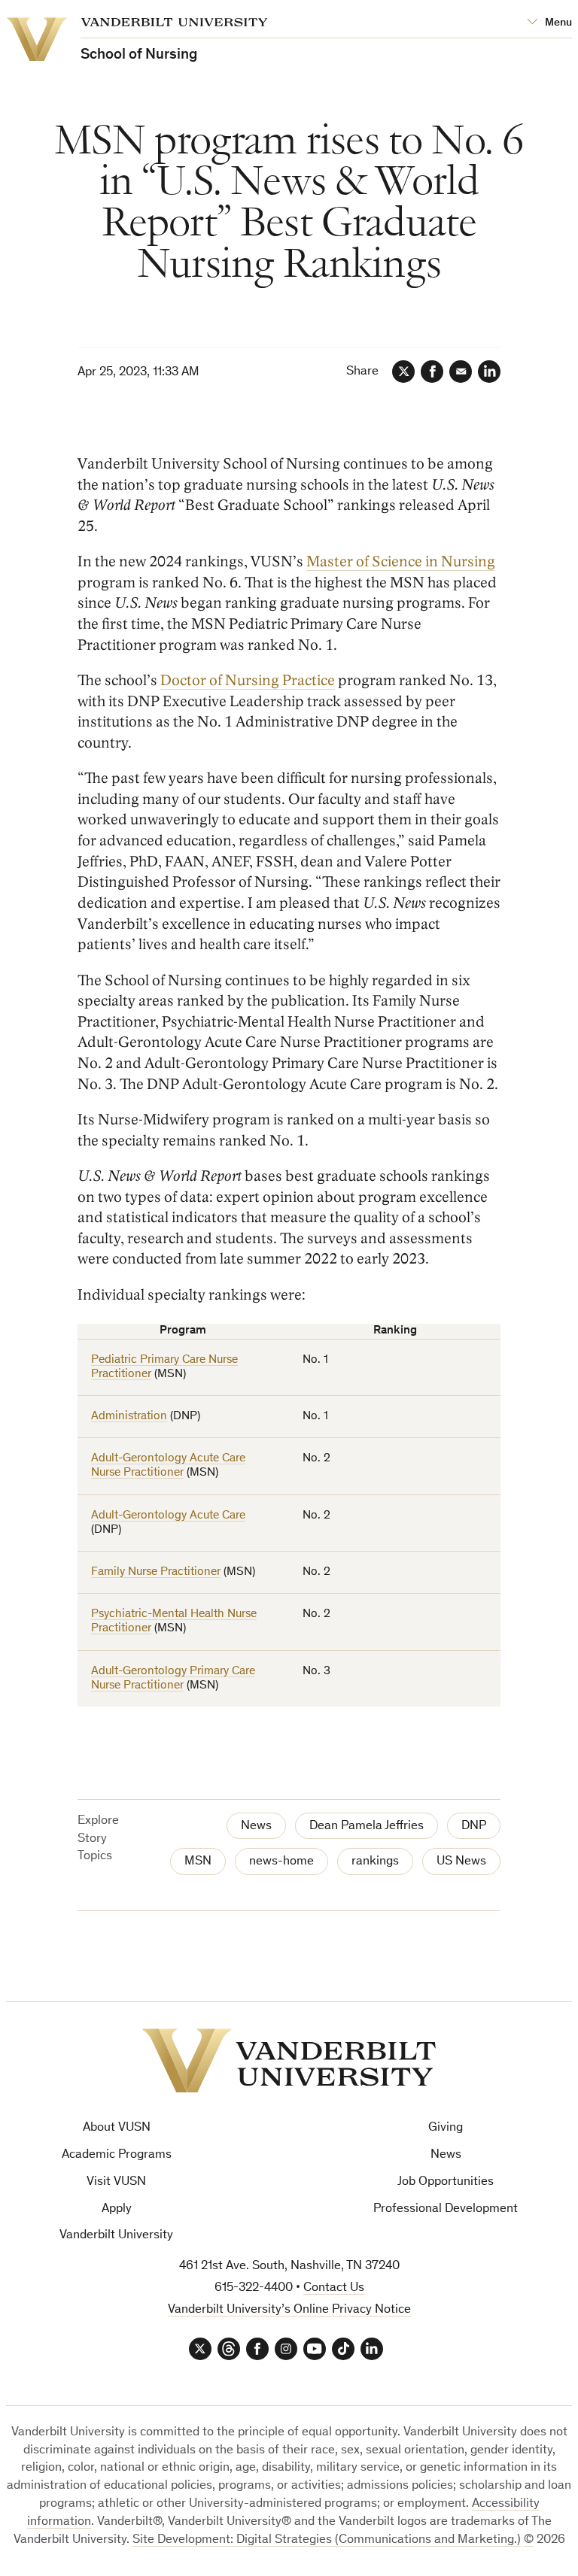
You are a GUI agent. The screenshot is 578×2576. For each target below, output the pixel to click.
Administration (129, 1416)
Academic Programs (117, 2155)
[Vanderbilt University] (289, 2061)
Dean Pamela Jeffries (367, 1827)
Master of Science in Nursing (401, 562)
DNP (474, 1827)
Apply (117, 2209)
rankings (375, 1862)
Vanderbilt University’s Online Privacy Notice (289, 2310)
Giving (446, 2128)
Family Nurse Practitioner (156, 1572)
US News (461, 1862)
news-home (281, 1862)
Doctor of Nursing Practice (248, 681)
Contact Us (334, 2288)
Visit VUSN (116, 2182)
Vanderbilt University (116, 2236)
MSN (198, 1862)
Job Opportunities (446, 2182)
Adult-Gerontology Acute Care (168, 1516)
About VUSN (117, 2128)
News (256, 1827)
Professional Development (446, 2209)
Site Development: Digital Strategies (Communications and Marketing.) (327, 2540)
